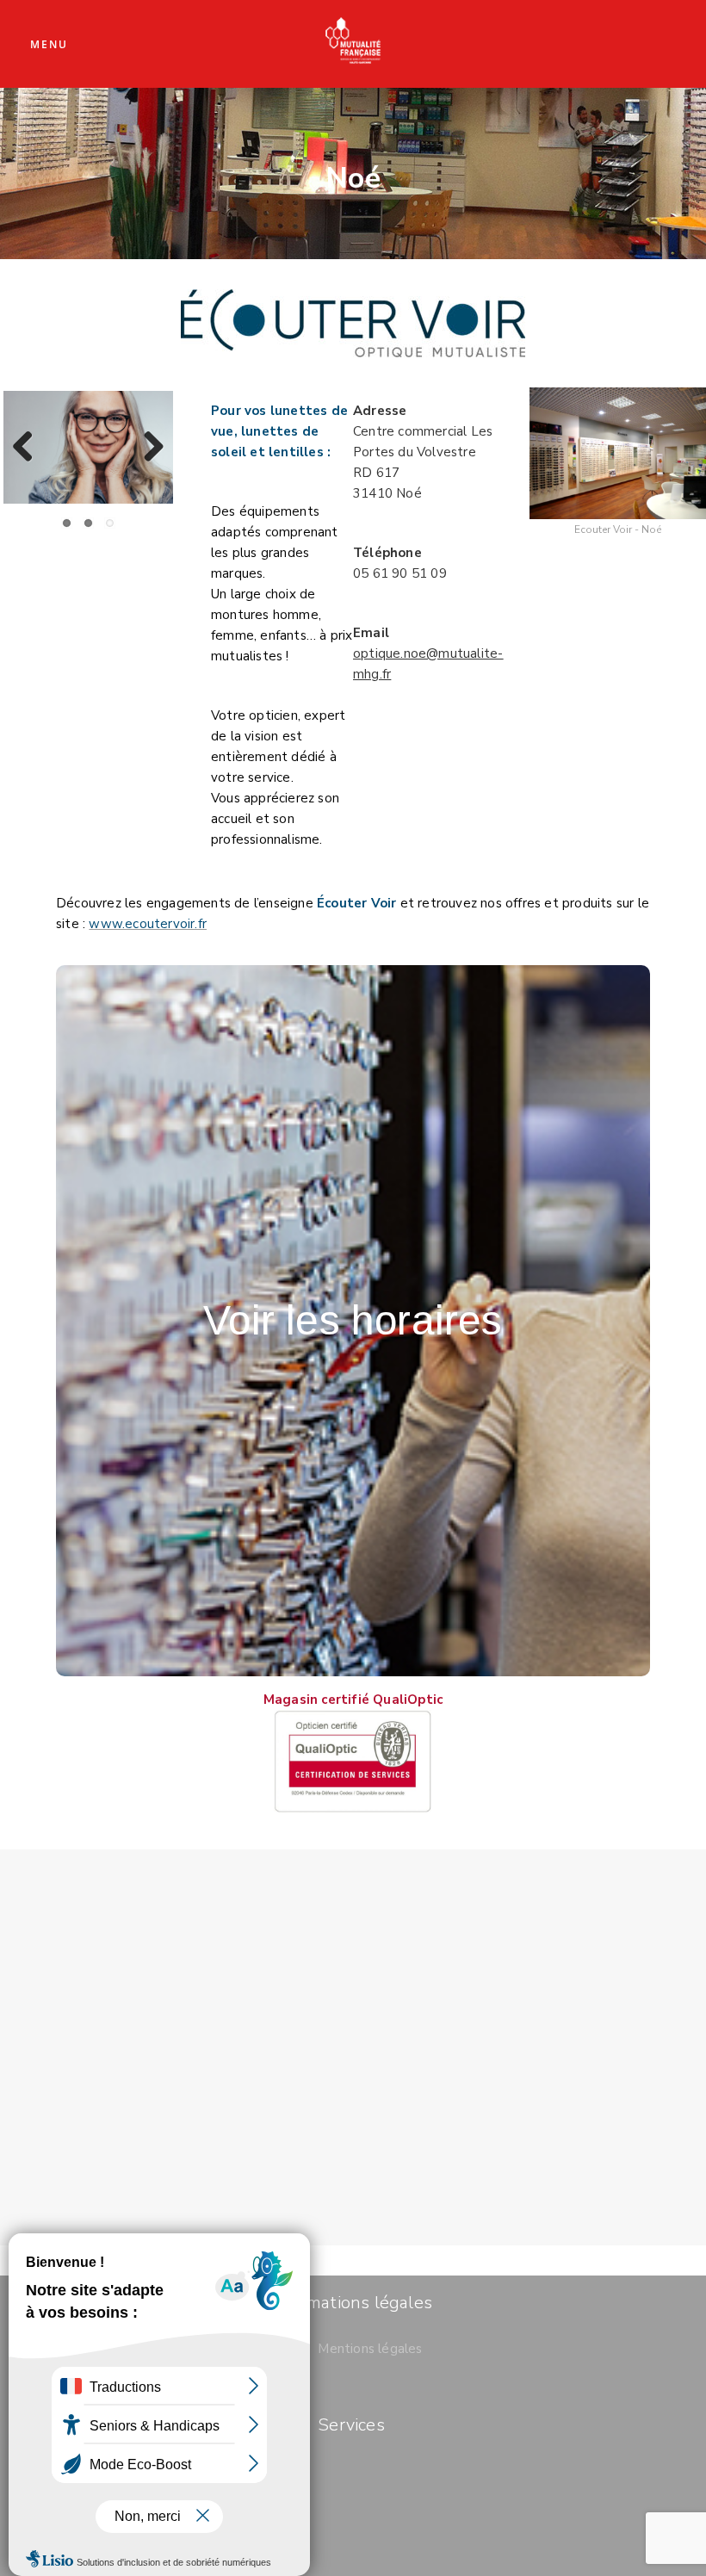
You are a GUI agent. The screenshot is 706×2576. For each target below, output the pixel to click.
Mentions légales (370, 2349)
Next (147, 447)
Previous (29, 447)
